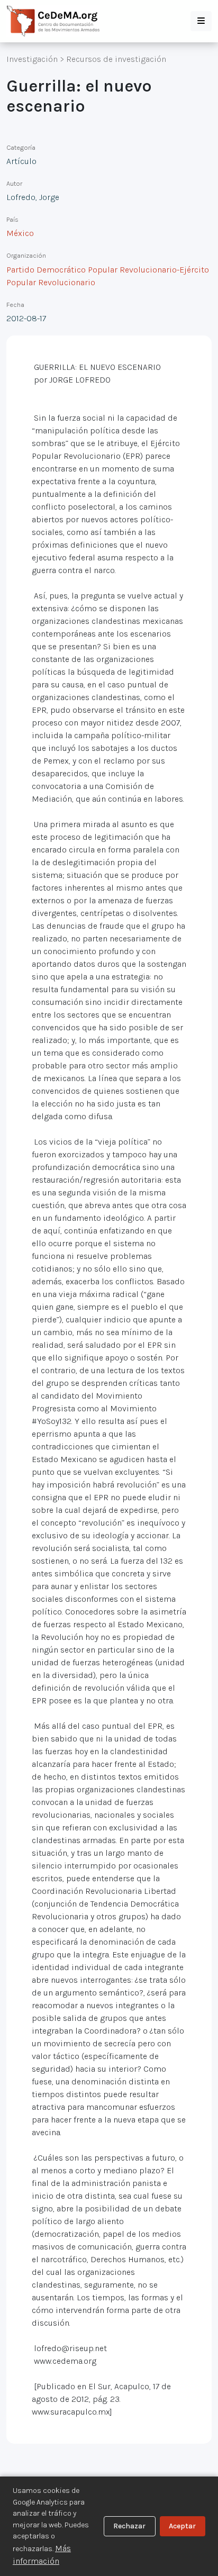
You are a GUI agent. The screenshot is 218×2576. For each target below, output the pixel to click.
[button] (201, 21)
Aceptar (182, 2526)
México (20, 233)
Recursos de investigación (116, 59)
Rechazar (129, 2526)
